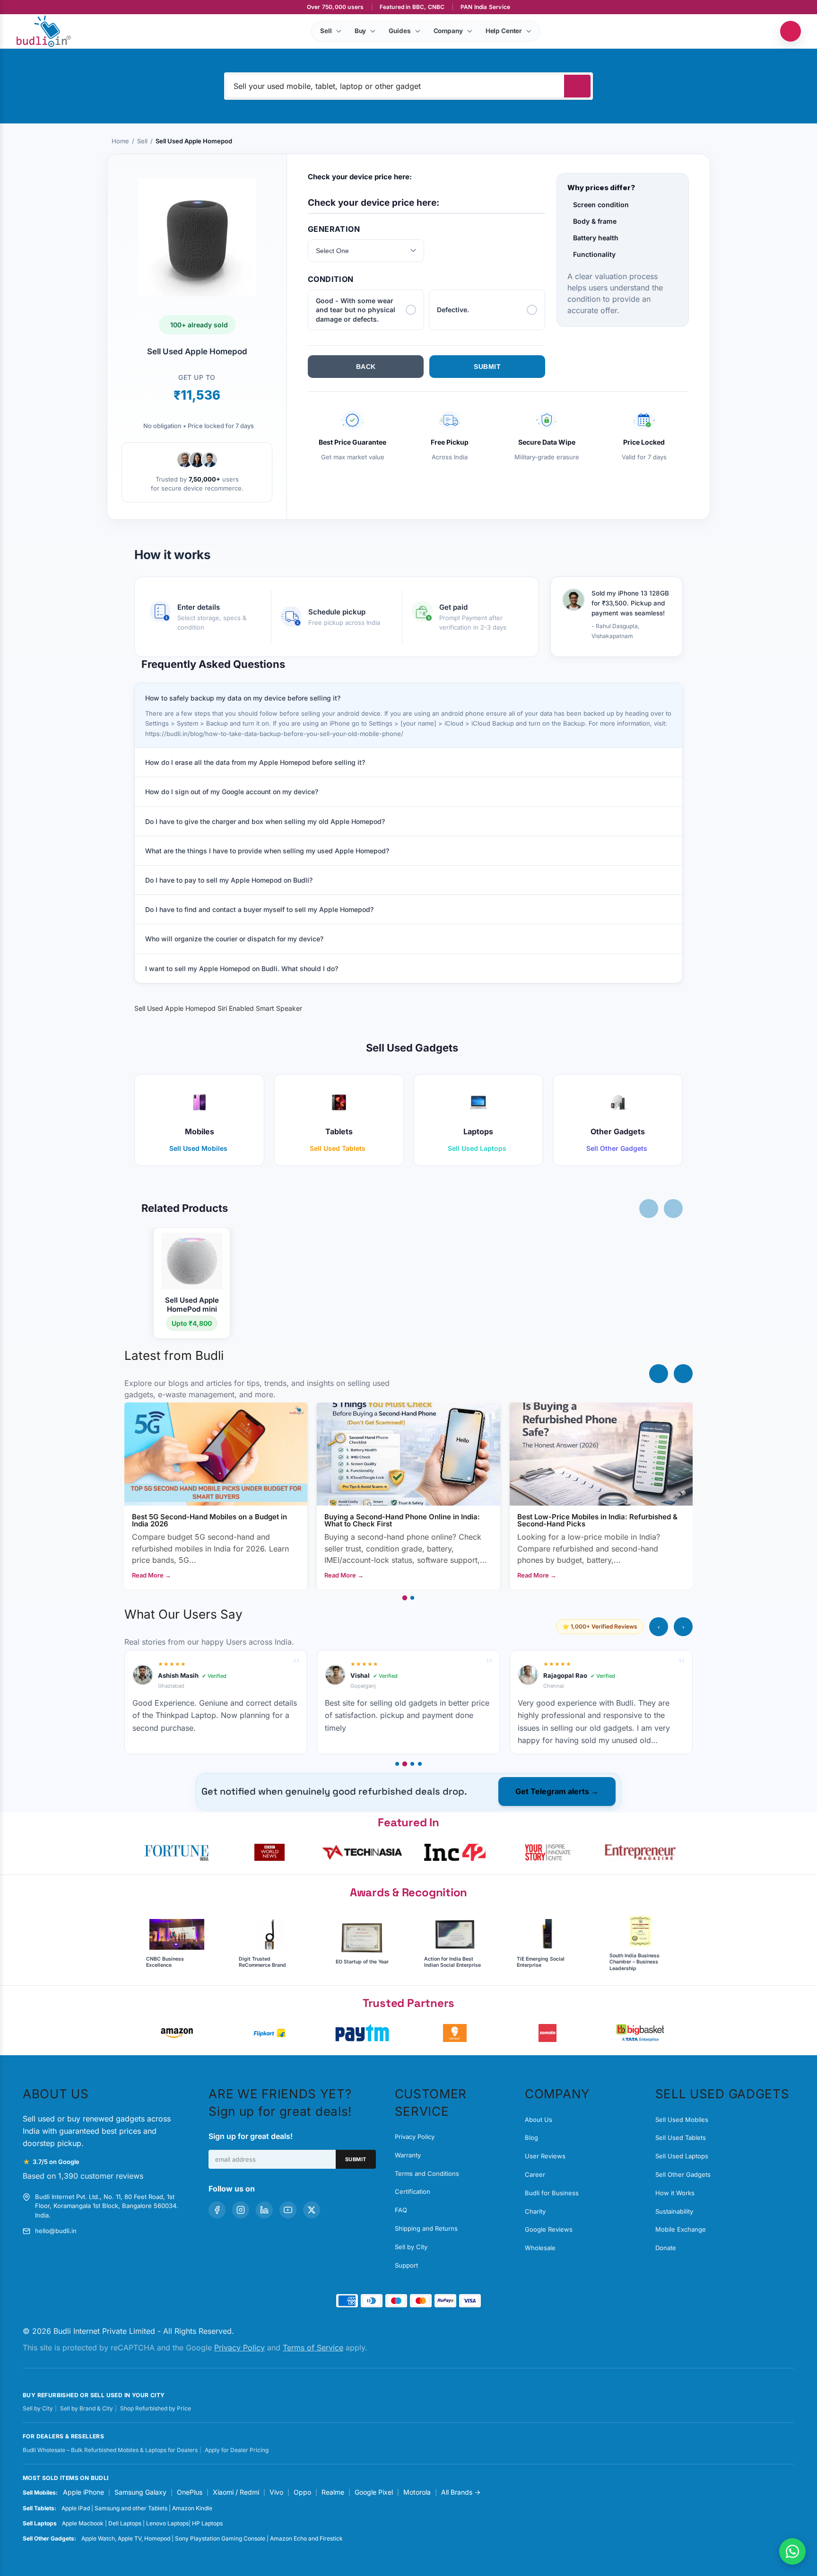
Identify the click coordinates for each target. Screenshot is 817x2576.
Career (535, 2174)
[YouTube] (288, 2210)
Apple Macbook (83, 2523)
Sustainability (674, 2211)
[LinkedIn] (264, 2210)
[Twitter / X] (312, 2210)
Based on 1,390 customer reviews (83, 2176)
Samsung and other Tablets (131, 2508)
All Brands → (461, 2492)
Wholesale (540, 2248)
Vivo (276, 2492)
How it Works (675, 2193)
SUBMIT (487, 367)
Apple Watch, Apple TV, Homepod (126, 2538)
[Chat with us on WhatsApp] (792, 2551)
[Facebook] (217, 2210)
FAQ (401, 2210)
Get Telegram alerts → (557, 1791)
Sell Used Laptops (682, 2156)
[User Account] (791, 31)
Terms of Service (313, 2348)
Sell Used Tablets (681, 2138)
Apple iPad (76, 2508)
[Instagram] (241, 2210)
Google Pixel (374, 2492)
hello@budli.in (56, 2231)
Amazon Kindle (192, 2508)
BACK (366, 367)
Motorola (417, 2492)
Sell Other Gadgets (683, 2174)
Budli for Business (552, 2193)
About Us (539, 2120)
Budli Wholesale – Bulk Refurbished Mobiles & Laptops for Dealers (110, 2450)
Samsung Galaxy (140, 2492)
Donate (666, 2248)
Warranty (408, 2155)
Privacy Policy (415, 2137)
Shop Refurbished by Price (156, 2408)
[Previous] (659, 1374)
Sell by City (411, 2247)
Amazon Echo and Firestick (306, 2538)
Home (120, 141)
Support (406, 2265)
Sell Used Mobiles (682, 2120)
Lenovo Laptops (167, 2523)
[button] (177, 1852)
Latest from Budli (174, 1355)
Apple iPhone (83, 2492)
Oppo (302, 2492)
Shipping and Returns (426, 2228)
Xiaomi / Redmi (236, 2492)
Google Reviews (549, 2229)
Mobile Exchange (681, 2229)
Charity (535, 2211)
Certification (413, 2191)
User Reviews (545, 2156)
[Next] (683, 1374)
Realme (333, 2492)
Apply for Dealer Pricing (237, 2450)
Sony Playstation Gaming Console (220, 2538)
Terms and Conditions (427, 2173)
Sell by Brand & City (87, 2408)
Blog (531, 2138)
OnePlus (190, 2492)
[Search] (577, 86)
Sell (142, 141)
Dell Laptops (125, 2523)
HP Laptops (207, 2523)
